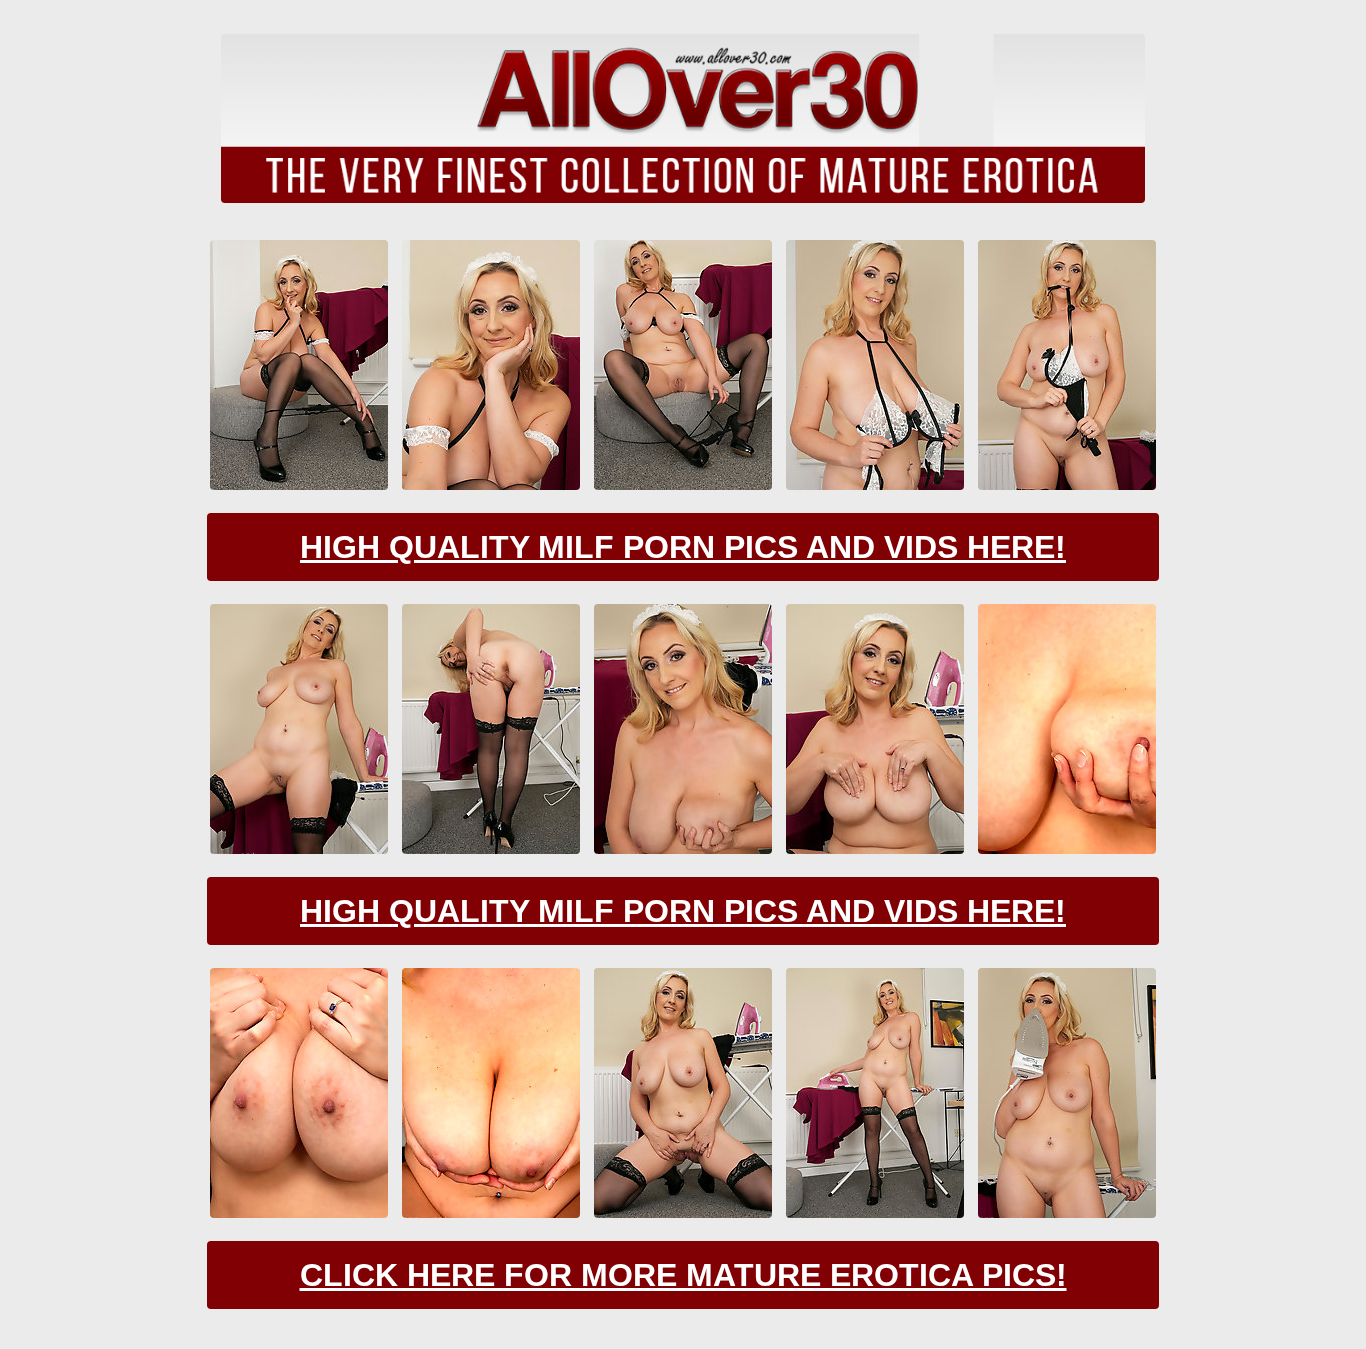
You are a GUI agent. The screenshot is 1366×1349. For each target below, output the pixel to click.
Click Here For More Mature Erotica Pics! (683, 1275)
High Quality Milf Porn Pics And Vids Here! (683, 547)
